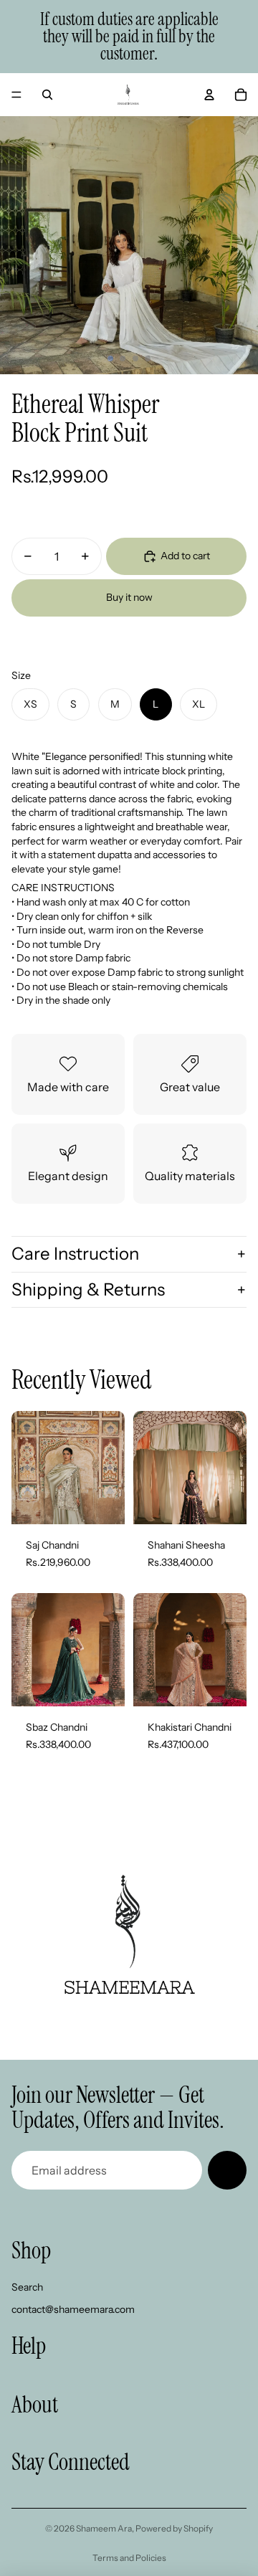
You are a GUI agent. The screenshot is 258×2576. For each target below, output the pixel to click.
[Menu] (16, 95)
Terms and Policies (129, 2558)
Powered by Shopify (174, 2528)
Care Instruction (75, 1254)
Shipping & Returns (88, 1289)
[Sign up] (227, 2170)
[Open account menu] (209, 95)
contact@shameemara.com (73, 2309)
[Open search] (47, 95)
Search (27, 2287)
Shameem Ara (104, 2528)
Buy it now (129, 597)
